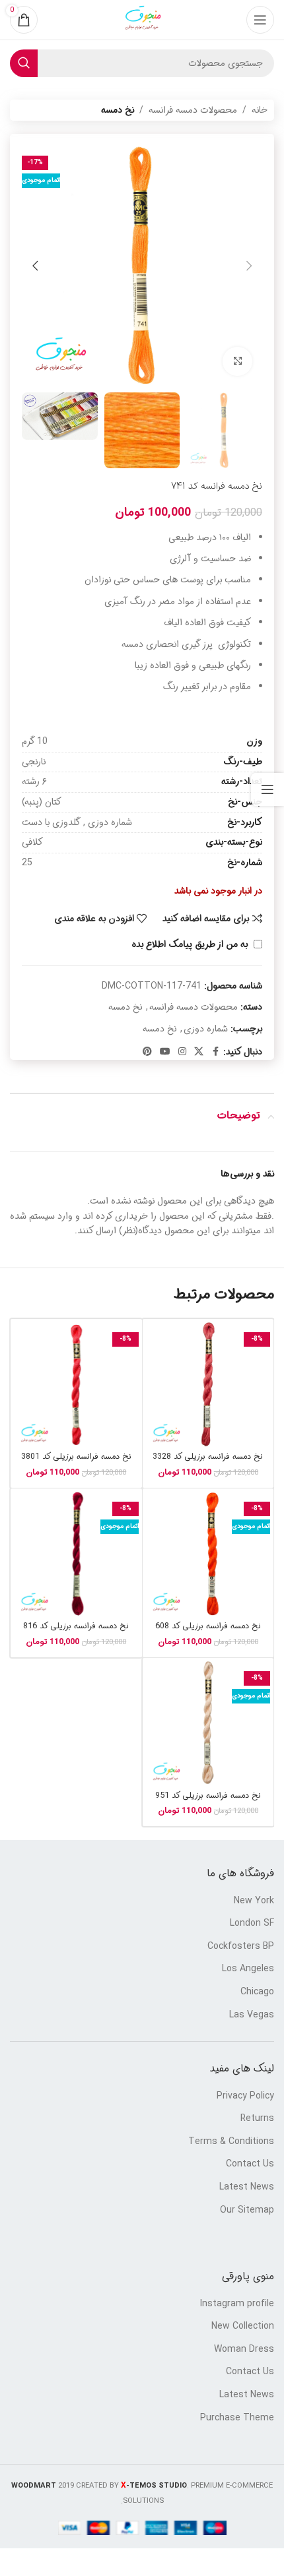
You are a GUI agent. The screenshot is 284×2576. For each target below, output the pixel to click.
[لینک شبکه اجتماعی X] (199, 1052)
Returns (257, 2119)
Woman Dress (244, 2350)
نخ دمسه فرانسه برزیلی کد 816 (76, 1626)
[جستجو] (24, 63)
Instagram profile (237, 2304)
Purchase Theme (237, 2418)
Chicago (257, 1992)
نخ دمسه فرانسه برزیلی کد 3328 (208, 1457)
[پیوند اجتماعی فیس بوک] (215, 1052)
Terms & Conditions (231, 2142)
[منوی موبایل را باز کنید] (260, 20)
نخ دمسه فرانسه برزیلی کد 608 (208, 1626)
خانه (260, 110)
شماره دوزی (206, 1029)
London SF (252, 1924)
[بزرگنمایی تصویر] (237, 362)
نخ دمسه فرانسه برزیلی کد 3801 (76, 1457)
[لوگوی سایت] (142, 20)
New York (254, 1901)
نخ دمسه (118, 110)
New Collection (243, 2327)
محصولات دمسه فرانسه (193, 110)
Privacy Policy (245, 2097)
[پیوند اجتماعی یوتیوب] (165, 1052)
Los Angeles (248, 1969)
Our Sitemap (247, 2211)
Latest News (247, 2188)
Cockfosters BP (241, 1947)
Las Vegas (252, 2015)
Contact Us (250, 2164)
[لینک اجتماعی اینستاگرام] (182, 1052)
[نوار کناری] (267, 789)
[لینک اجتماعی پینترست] (147, 1052)
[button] (249, 266)
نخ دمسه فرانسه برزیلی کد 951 (208, 1796)
